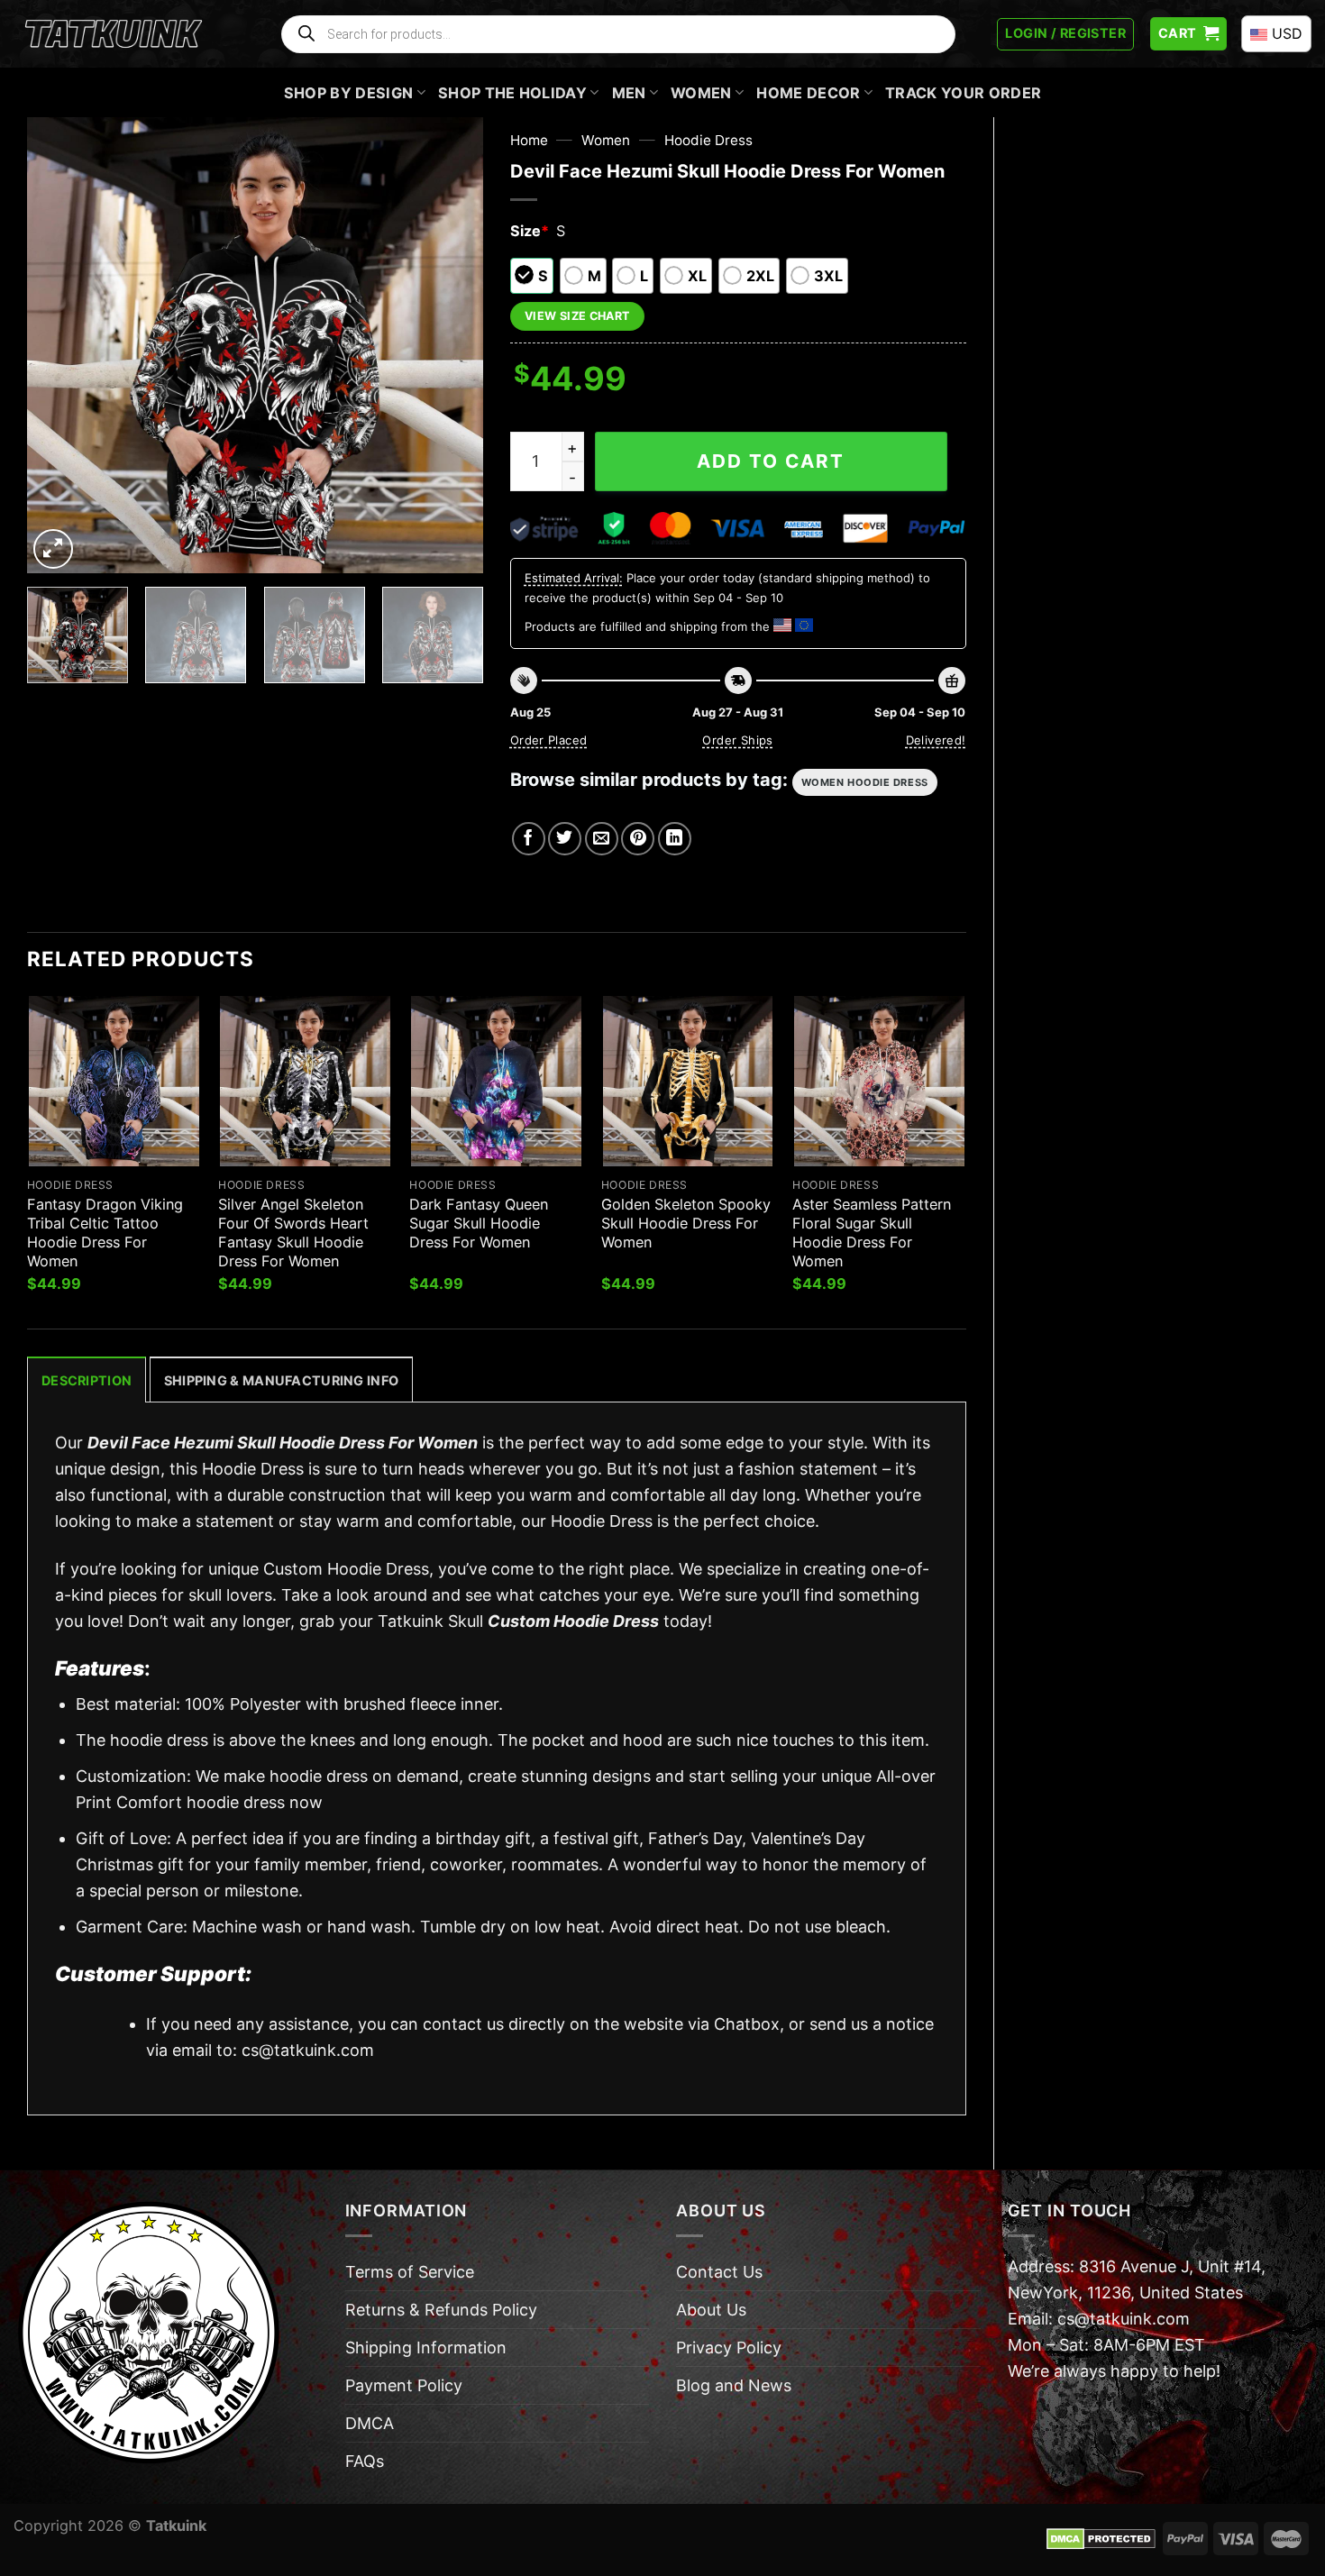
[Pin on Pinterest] (638, 839)
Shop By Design (349, 93)
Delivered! (936, 740)
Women (701, 93)
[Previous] (59, 345)
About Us (711, 2310)
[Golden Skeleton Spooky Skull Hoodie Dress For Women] (688, 1081)
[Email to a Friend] (602, 839)
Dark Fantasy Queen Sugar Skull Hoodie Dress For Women (479, 1223)
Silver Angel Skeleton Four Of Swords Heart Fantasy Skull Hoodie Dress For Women (293, 1233)
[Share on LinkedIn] (675, 839)
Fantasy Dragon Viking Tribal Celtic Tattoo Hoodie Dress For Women (105, 1233)
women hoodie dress (865, 782)
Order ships (737, 740)
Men (629, 93)
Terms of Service (410, 2272)
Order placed (549, 740)
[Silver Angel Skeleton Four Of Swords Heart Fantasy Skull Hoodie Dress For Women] (305, 1081)
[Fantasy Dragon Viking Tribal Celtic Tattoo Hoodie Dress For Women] (114, 1081)
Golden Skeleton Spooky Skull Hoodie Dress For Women (686, 1223)
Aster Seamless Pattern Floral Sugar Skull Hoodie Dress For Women (872, 1233)
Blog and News (734, 2385)
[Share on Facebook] (529, 839)
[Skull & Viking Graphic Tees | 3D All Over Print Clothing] (114, 34)
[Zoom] (53, 549)
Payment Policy (404, 2385)
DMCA (370, 2423)
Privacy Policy (729, 2348)
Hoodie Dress (708, 140)
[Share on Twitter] (565, 839)
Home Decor (808, 93)
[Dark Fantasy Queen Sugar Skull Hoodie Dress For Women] (496, 1081)
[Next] (451, 345)
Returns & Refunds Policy (441, 2310)
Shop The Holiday (512, 93)
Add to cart (771, 461)
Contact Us (719, 2272)
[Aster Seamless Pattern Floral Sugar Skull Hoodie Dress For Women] (879, 1081)
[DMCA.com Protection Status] (1101, 2537)
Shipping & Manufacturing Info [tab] (281, 1380)
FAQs (365, 2461)
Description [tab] (87, 1380)
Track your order (963, 93)
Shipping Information (426, 2348)
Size (530, 231)
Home (529, 140)
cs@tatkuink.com (308, 2050)
